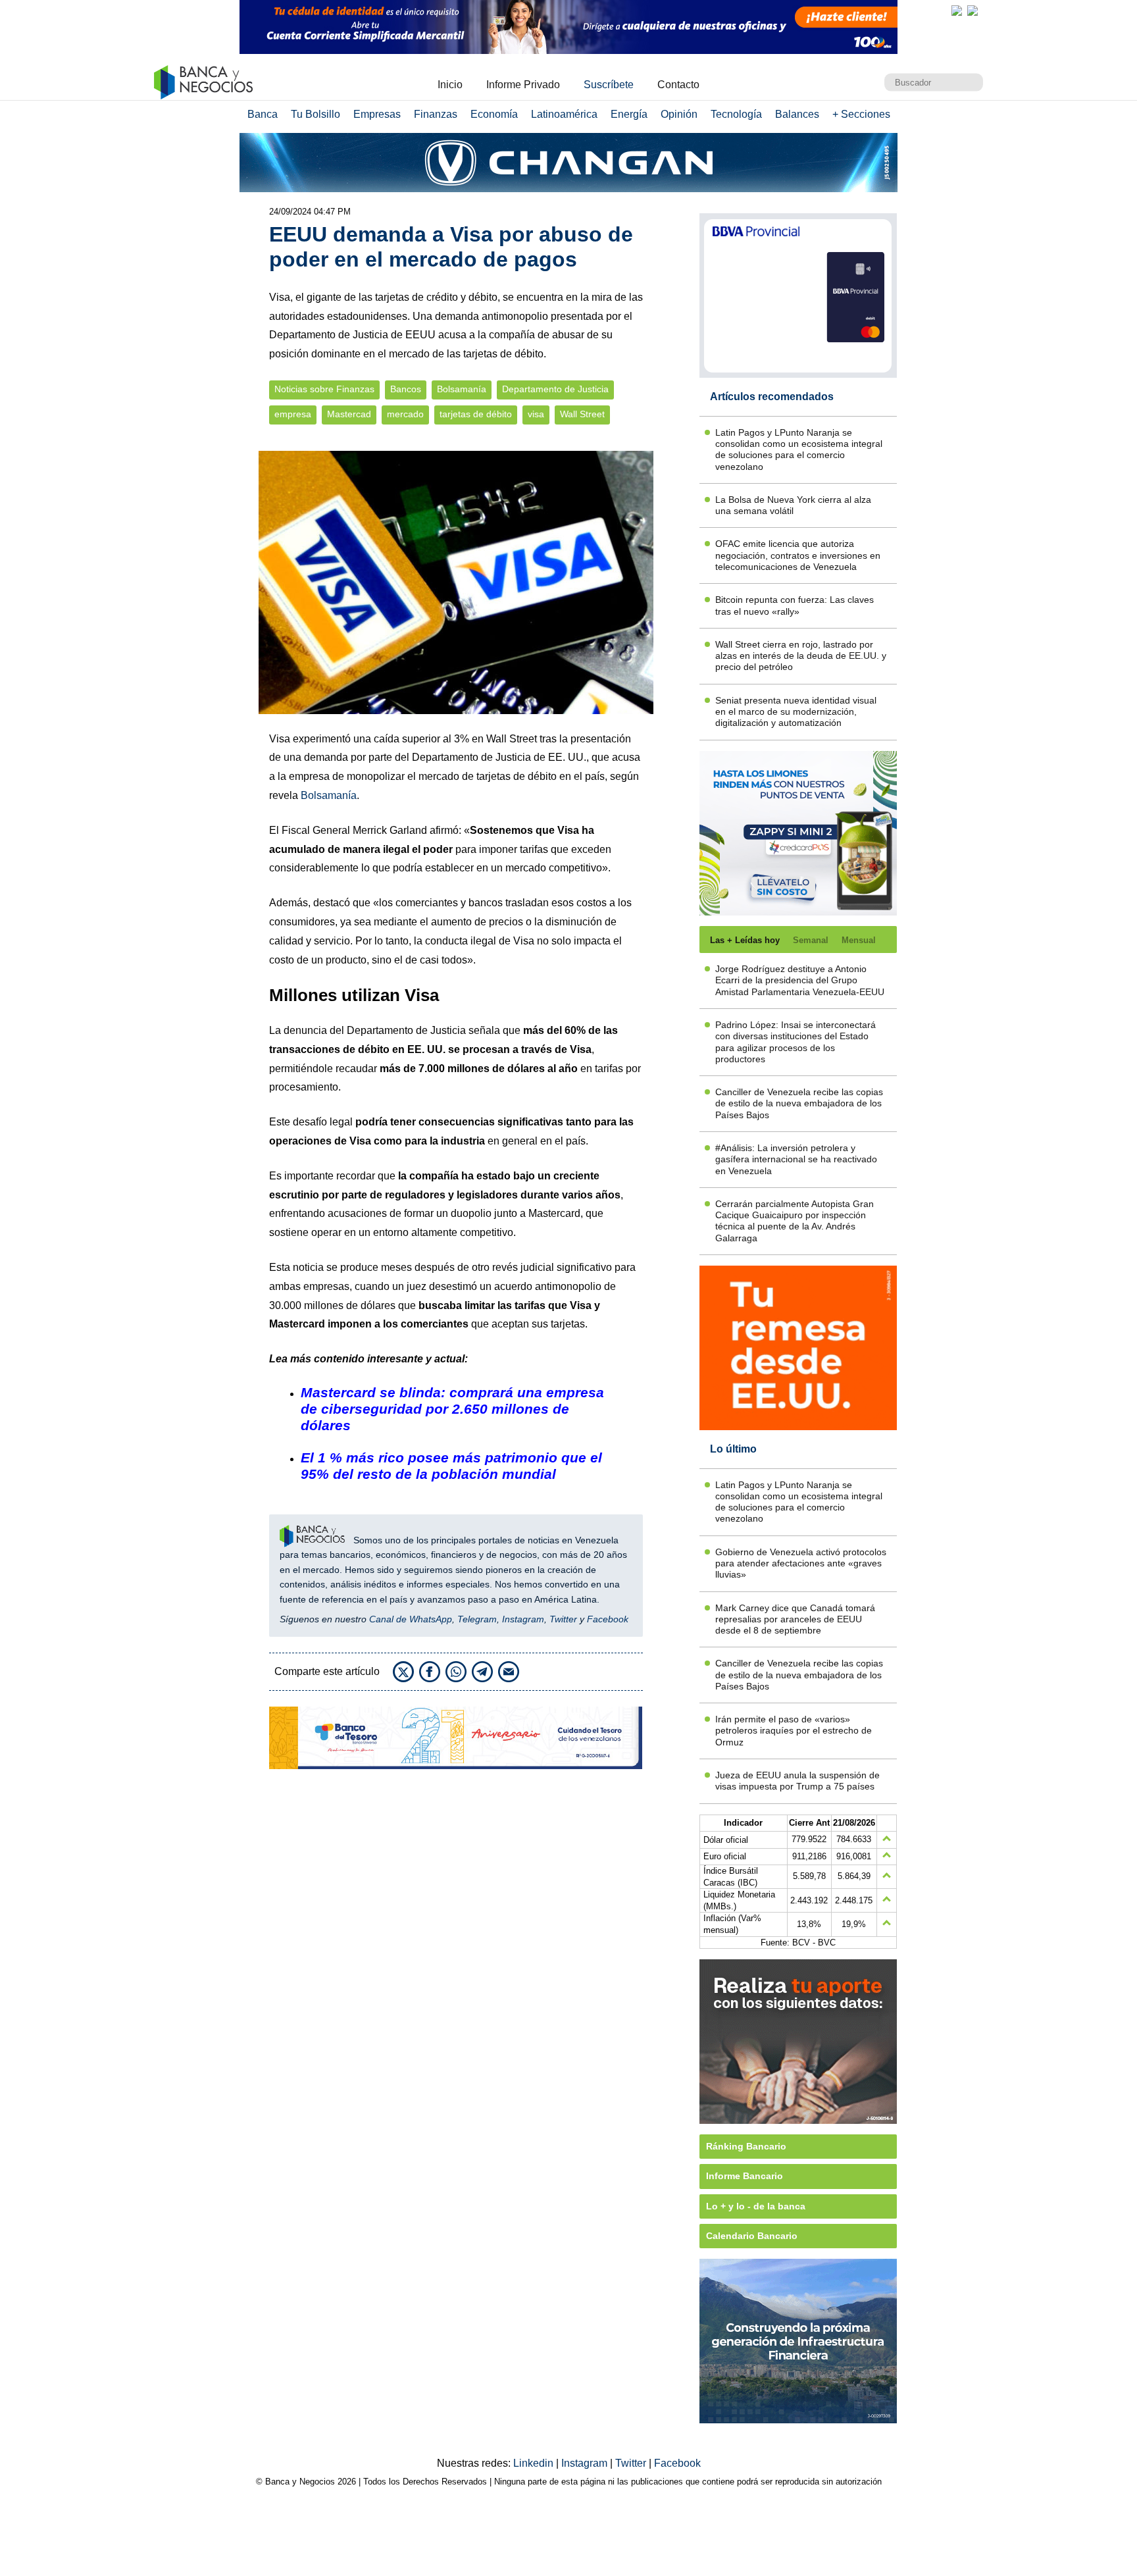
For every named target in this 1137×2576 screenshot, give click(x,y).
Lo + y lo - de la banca (756, 2206)
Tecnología (736, 114)
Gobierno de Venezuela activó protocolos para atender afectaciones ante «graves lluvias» (801, 1563)
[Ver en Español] (973, 11)
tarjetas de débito (476, 414)
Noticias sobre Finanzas (324, 389)
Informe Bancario (745, 2176)
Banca (263, 114)
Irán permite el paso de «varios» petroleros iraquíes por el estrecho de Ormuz (794, 1731)
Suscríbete (609, 85)
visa (536, 414)
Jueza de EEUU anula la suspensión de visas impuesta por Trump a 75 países (797, 1781)
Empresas (377, 114)
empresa (293, 414)
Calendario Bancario (752, 2236)
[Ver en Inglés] (957, 11)
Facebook (608, 1619)
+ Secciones (861, 114)
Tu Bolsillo (316, 114)
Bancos (406, 389)
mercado (405, 414)
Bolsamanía (462, 389)
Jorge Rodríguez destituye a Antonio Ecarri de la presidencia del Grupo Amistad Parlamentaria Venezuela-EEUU (800, 980)
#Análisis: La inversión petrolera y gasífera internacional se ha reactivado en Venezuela (796, 1159)
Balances (797, 114)
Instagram (523, 1619)
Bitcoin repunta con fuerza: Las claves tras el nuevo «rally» (795, 605)
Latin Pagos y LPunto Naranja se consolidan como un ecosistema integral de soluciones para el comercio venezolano (799, 450)
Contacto (678, 85)
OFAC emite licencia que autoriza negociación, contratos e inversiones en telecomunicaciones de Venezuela (798, 555)
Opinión (679, 114)
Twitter (563, 1619)
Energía (629, 114)
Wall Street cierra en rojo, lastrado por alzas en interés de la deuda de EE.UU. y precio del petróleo (801, 656)
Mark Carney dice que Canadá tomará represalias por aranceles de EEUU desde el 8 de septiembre (795, 1619)
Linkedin (535, 2463)
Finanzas (436, 114)
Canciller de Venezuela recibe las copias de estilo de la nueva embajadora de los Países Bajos (799, 1103)
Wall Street (582, 414)
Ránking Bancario (746, 2146)
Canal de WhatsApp (411, 1619)
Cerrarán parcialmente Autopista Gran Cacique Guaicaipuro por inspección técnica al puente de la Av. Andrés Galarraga (795, 1221)
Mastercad (349, 414)
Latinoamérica (564, 114)
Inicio (450, 85)
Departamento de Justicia (555, 389)
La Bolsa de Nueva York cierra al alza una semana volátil (793, 505)
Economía (494, 114)
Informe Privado (523, 85)
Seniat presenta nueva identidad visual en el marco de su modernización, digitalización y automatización (796, 712)
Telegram (477, 1619)
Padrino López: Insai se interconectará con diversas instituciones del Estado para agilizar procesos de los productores (796, 1042)
